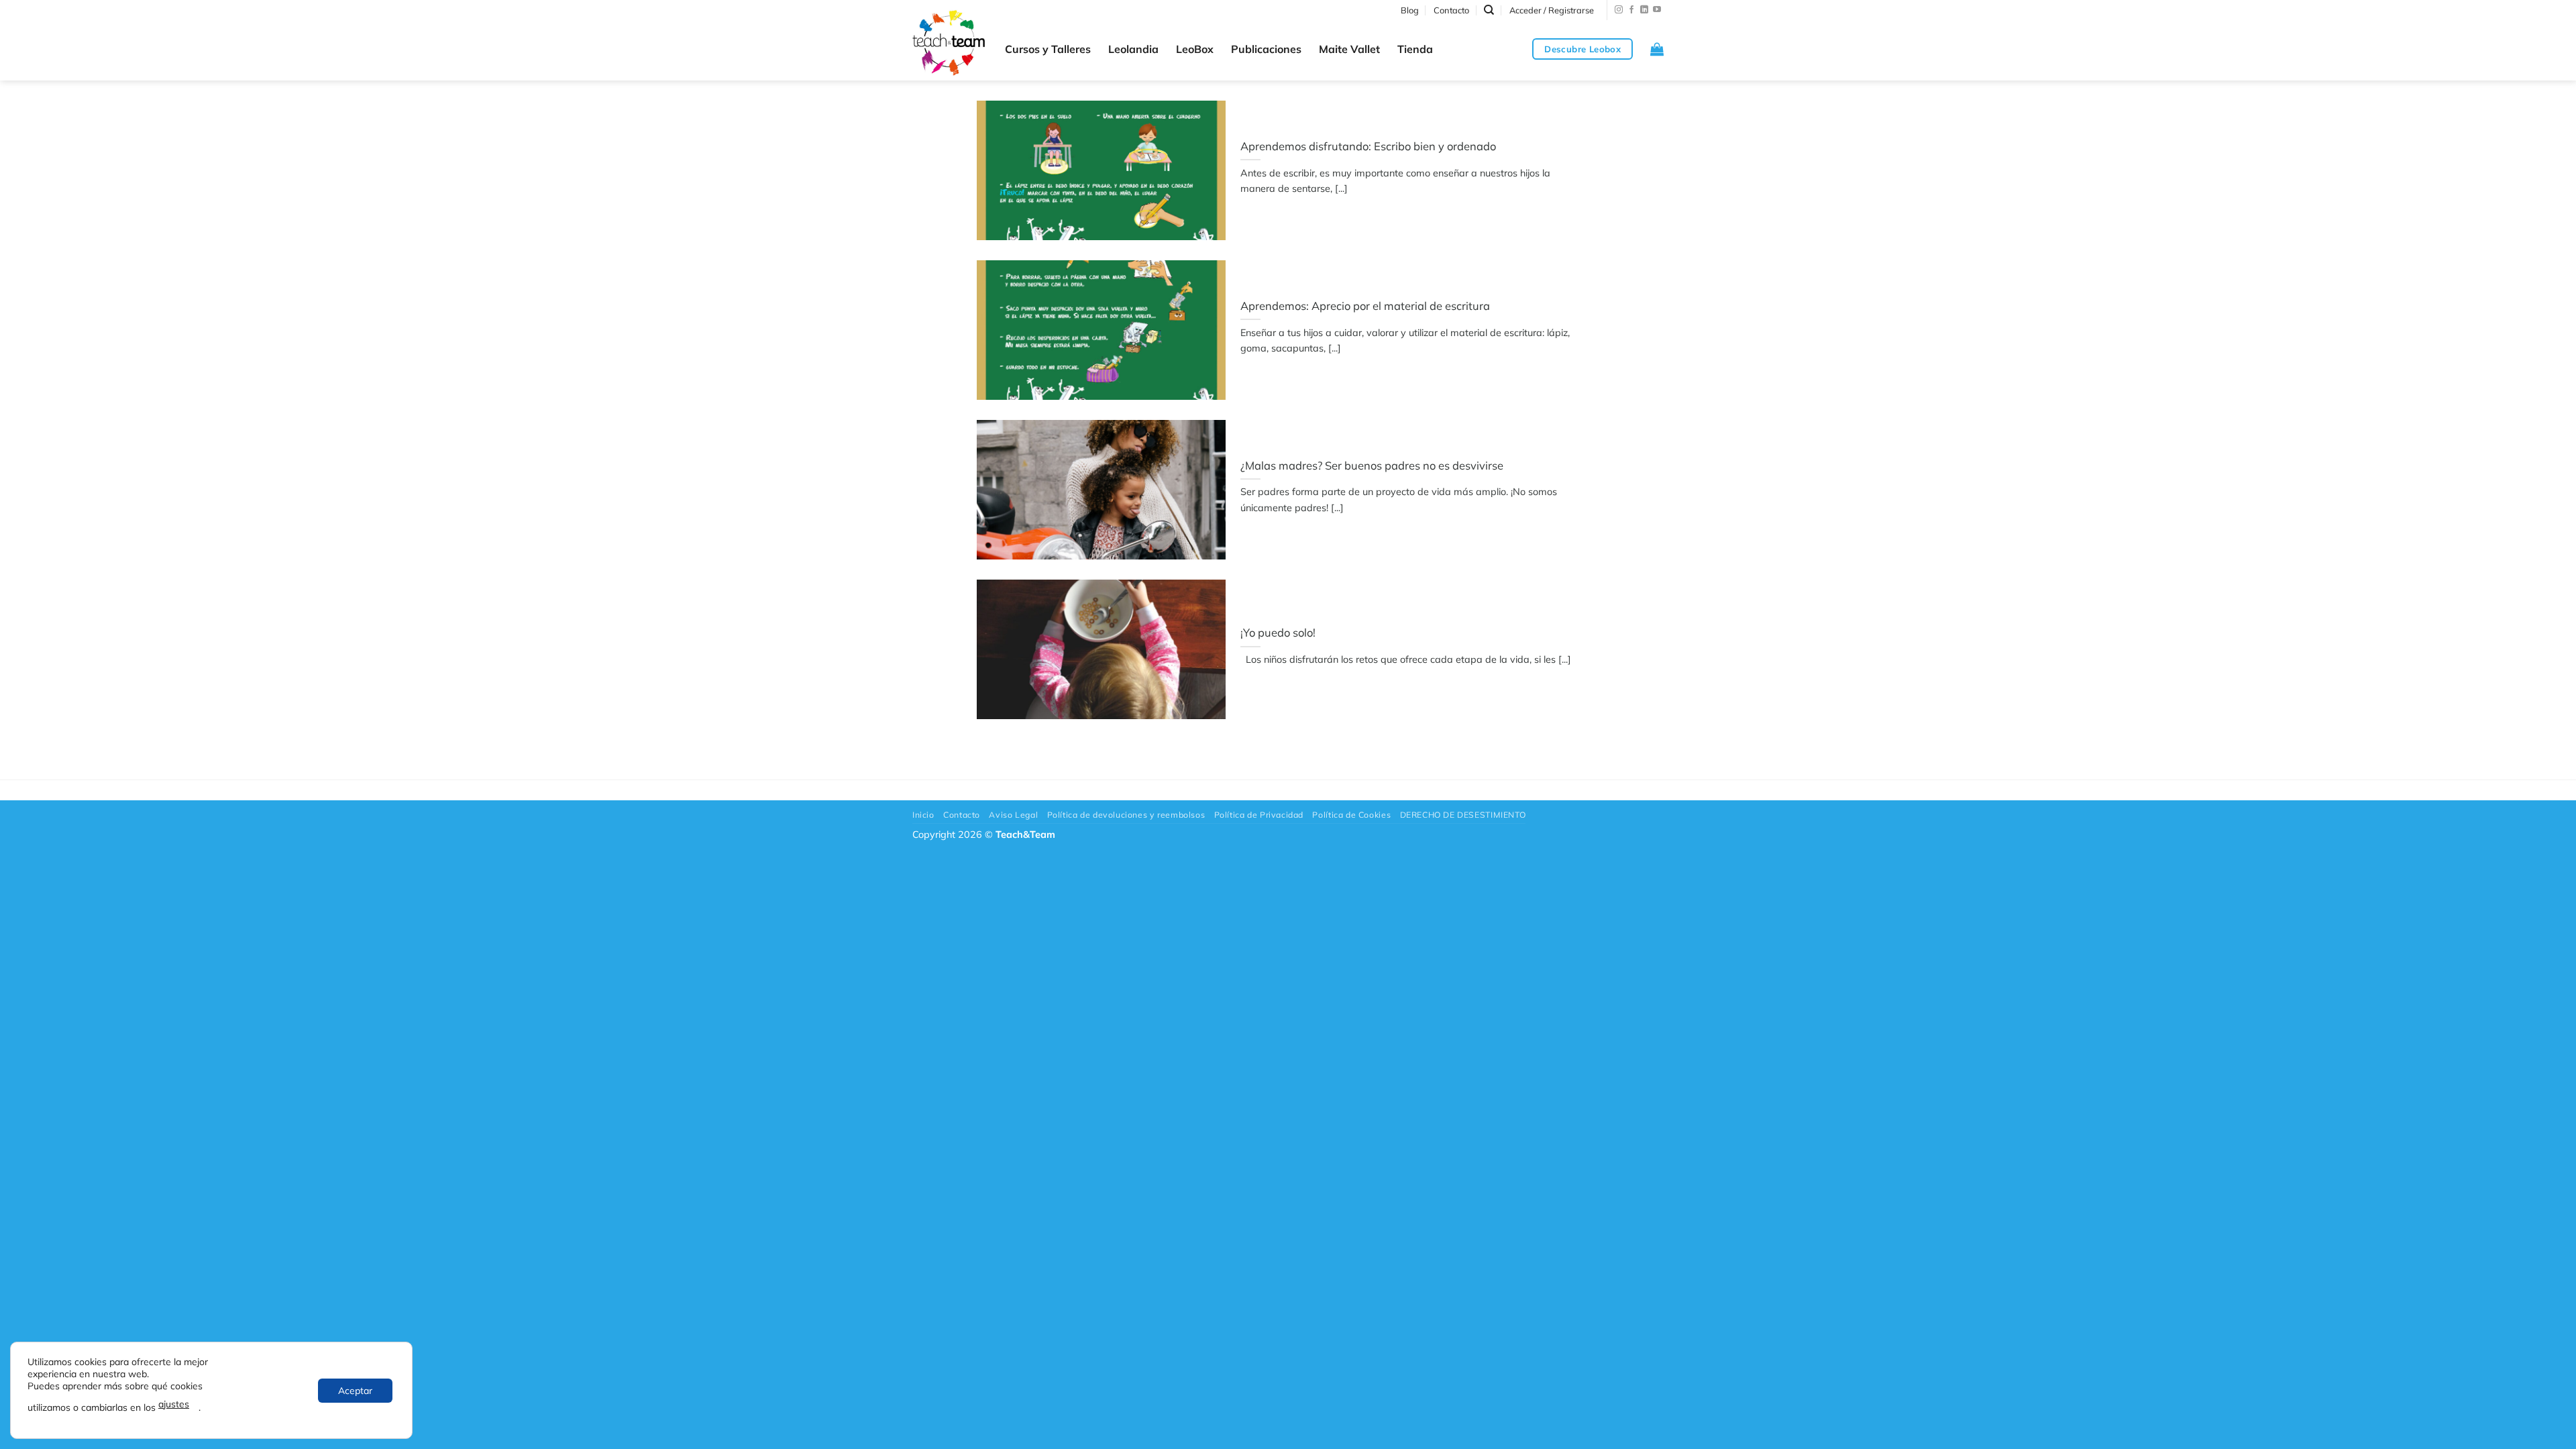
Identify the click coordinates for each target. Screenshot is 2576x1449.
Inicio (923, 815)
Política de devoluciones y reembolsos (1126, 815)
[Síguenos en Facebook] (1631, 10)
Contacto (1451, 10)
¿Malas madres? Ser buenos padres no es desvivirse (1372, 465)
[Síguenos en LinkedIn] (1644, 10)
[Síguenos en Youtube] (1657, 10)
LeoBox (1195, 49)
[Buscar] (1489, 10)
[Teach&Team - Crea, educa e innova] (949, 43)
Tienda (1415, 49)
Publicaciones (1266, 49)
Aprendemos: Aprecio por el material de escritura (1365, 306)
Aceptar (355, 1391)
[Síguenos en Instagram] (1619, 10)
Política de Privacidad (1259, 815)
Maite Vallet (1349, 49)
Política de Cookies (1351, 815)
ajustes (174, 1404)
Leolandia (1133, 49)
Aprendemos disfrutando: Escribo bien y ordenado (1368, 146)
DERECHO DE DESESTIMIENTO (1463, 815)
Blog (1410, 10)
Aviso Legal (1013, 815)
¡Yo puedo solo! (1278, 632)
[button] (1552, 10)
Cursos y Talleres (1048, 49)
